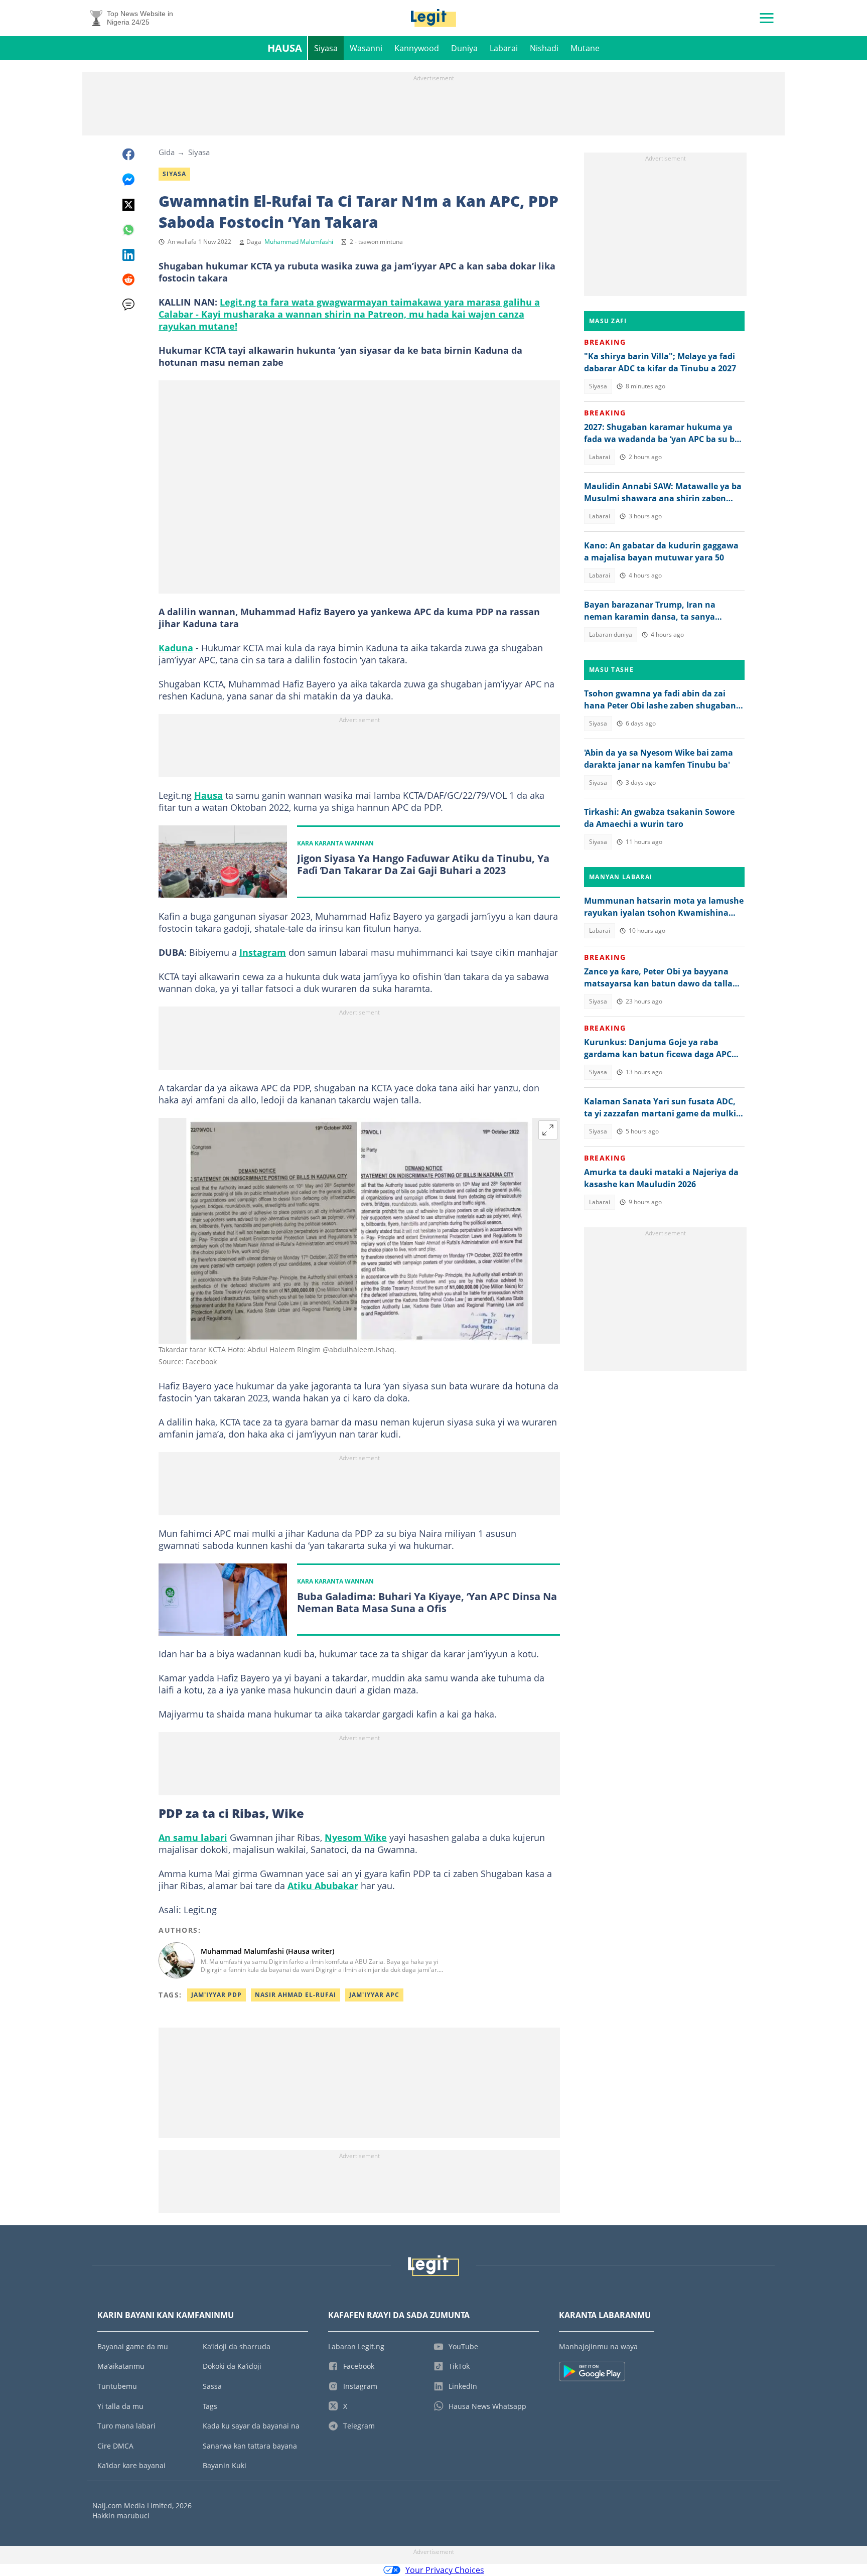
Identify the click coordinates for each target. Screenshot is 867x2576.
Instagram (263, 952)
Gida (167, 152)
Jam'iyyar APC (374, 1995)
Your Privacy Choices (445, 2570)
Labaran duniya (611, 634)
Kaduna (176, 648)
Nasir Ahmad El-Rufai (296, 1995)
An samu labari (193, 1837)
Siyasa (326, 48)
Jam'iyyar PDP (216, 1995)
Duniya (464, 48)
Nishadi (544, 48)
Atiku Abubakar (323, 1886)
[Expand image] (548, 1130)
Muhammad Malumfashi (299, 242)
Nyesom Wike (356, 1837)
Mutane (585, 48)
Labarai (504, 48)
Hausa (285, 48)
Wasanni (366, 48)
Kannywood (417, 48)
